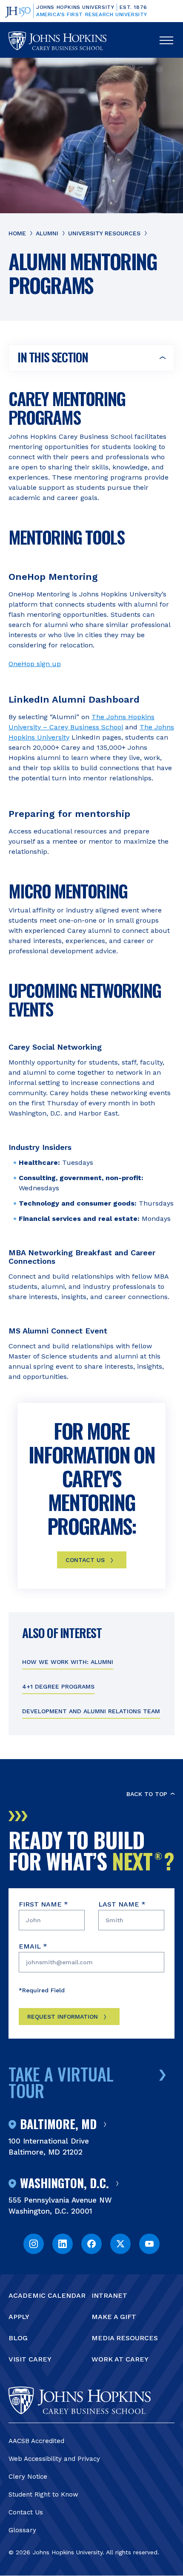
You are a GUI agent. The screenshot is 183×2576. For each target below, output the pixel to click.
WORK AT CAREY (120, 2359)
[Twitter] (120, 2244)
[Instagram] (34, 2244)
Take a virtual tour (61, 2082)
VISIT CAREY (30, 2359)
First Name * (43, 1904)
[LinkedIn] (63, 2244)
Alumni (47, 233)
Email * (33, 1946)
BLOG (18, 2338)
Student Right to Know (43, 2494)
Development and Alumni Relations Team (91, 1711)
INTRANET (109, 2295)
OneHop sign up (35, 664)
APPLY (19, 2317)
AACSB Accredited (36, 2441)
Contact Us (26, 2512)
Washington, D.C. (64, 2183)
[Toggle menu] (166, 41)
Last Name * (122, 1904)
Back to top (147, 1794)
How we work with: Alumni (68, 1662)
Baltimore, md (58, 2124)
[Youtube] (149, 2244)
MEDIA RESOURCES (125, 2338)
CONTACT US (85, 1560)
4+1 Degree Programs (58, 1686)
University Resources (104, 233)
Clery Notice (28, 2477)
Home (17, 233)
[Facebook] (91, 2244)
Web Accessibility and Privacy (54, 2459)
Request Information (63, 2017)
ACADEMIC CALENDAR (47, 2295)
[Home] (57, 41)
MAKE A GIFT (114, 2317)
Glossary (22, 2530)
